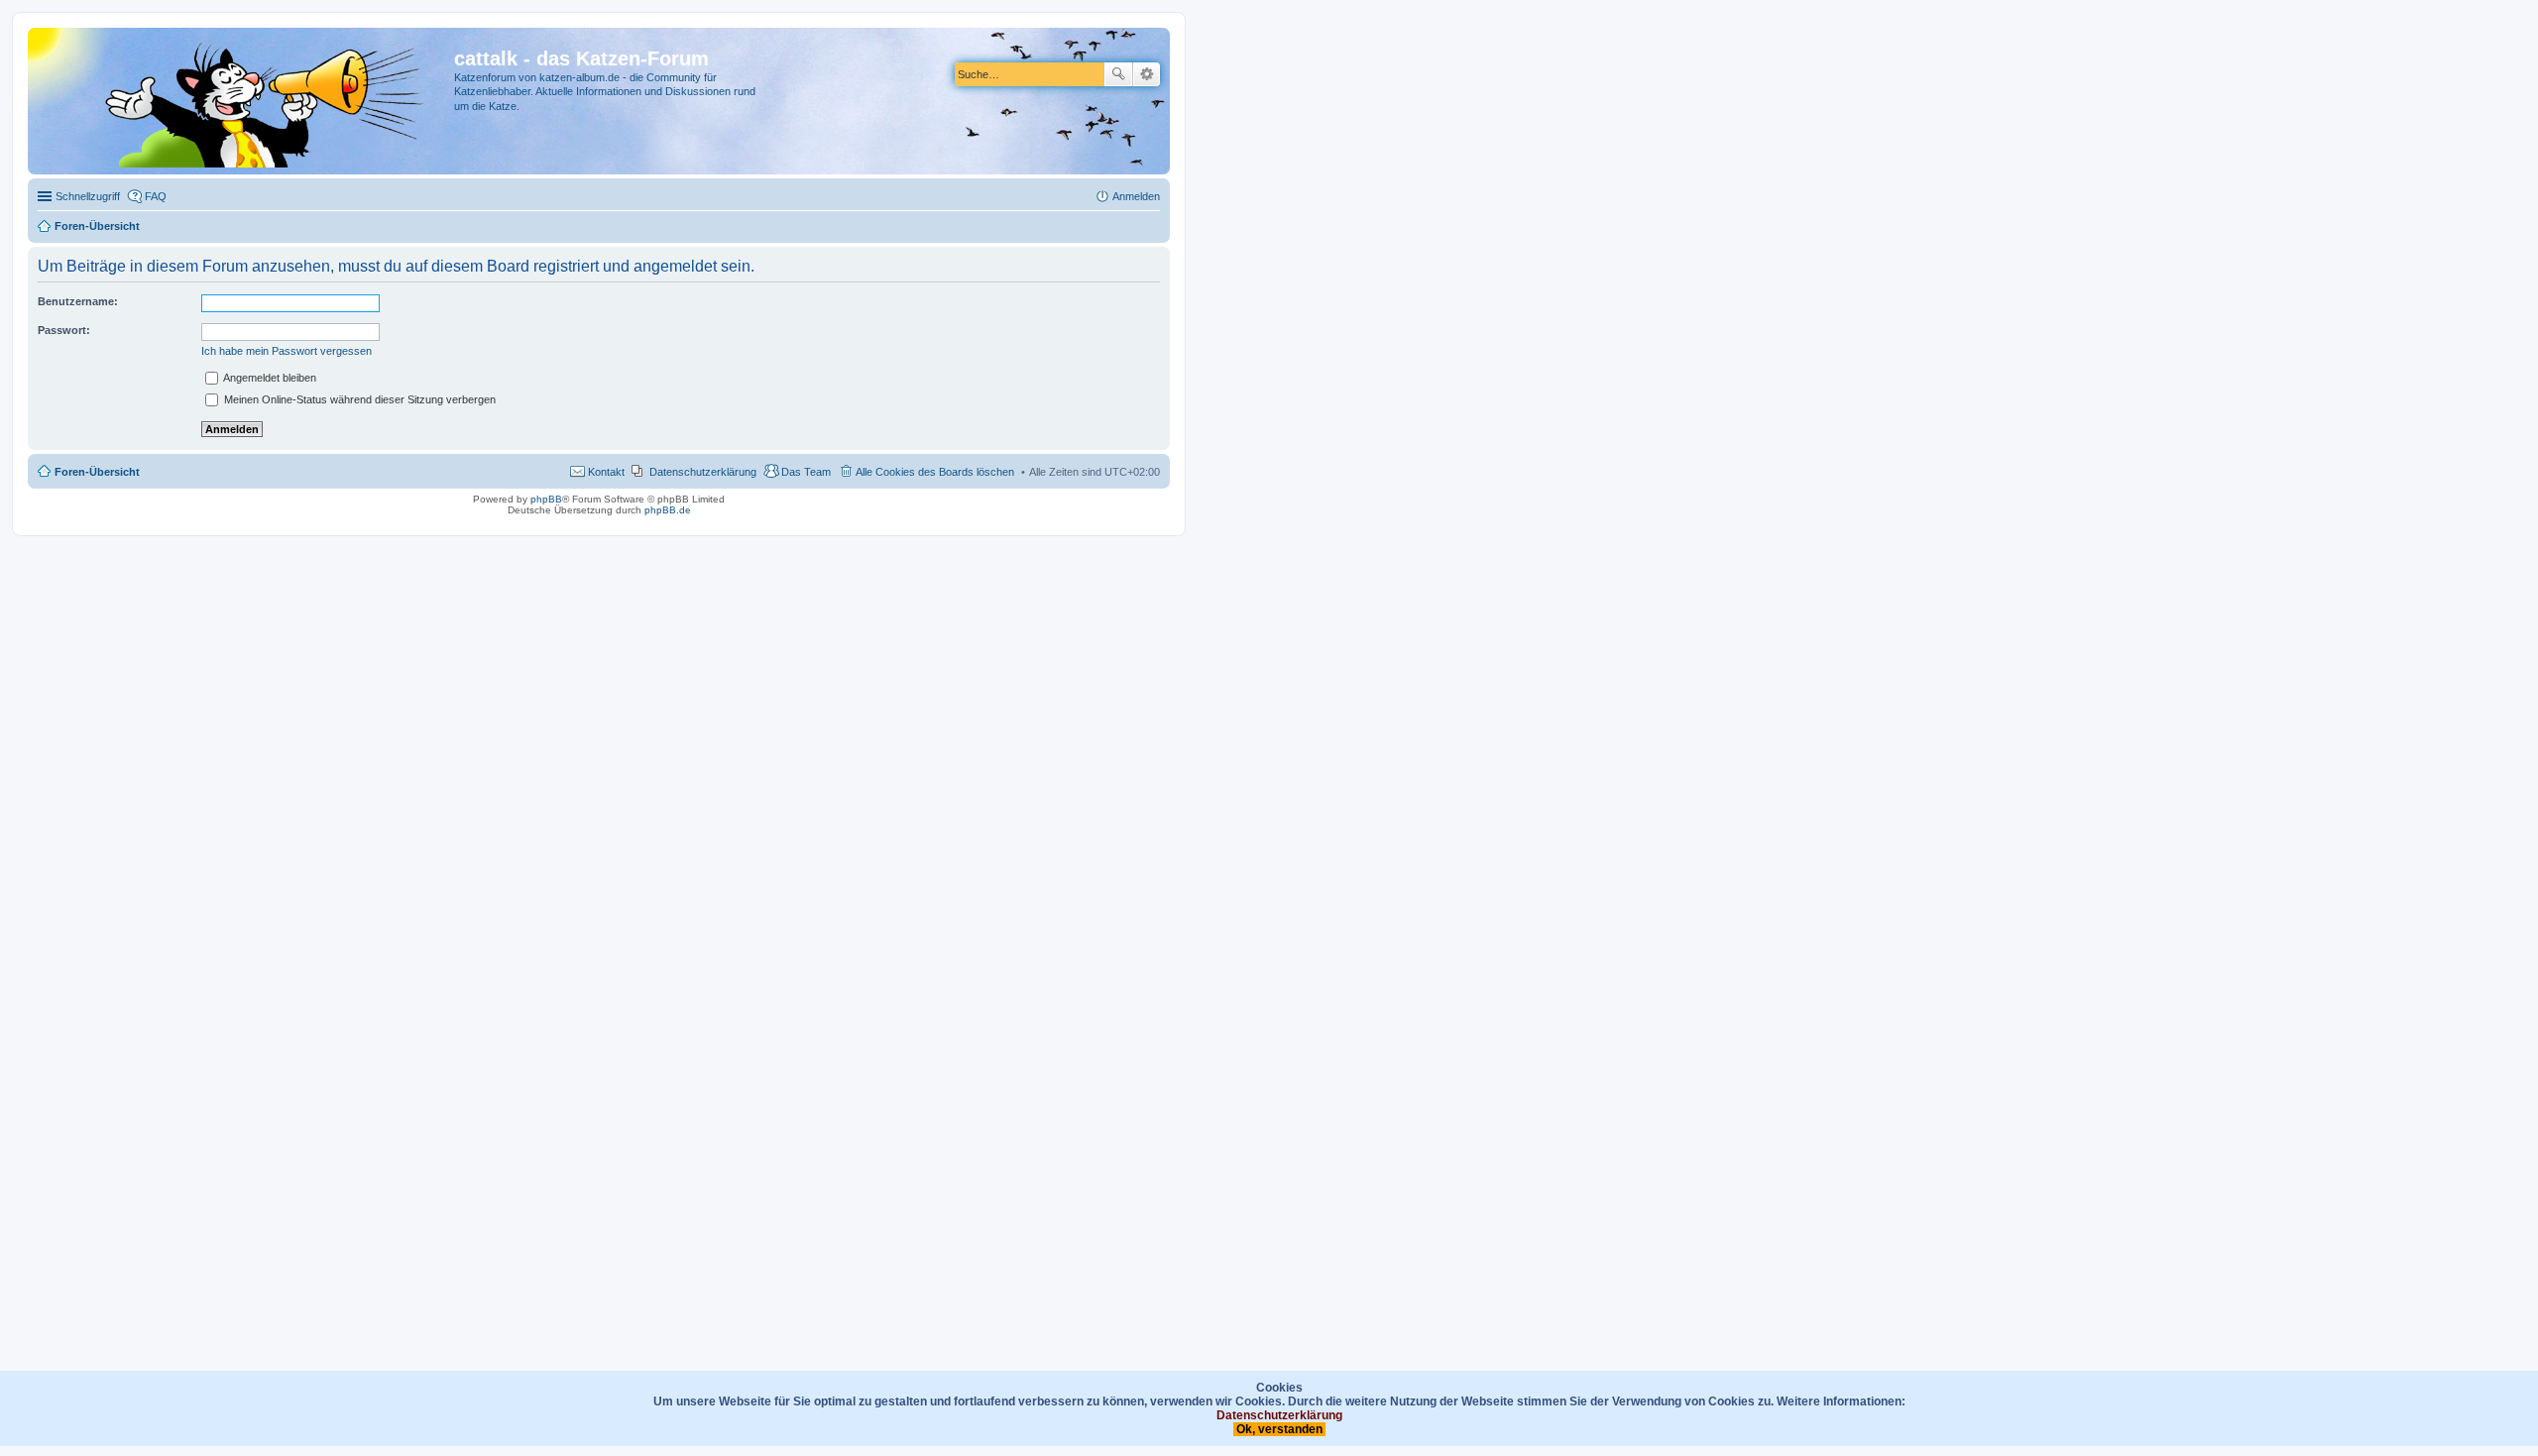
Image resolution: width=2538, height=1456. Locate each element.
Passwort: (64, 330)
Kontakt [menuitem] (606, 472)
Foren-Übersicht (97, 472)
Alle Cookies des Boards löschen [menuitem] (935, 472)
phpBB (546, 499)
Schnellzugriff (88, 196)
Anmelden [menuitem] (1136, 196)
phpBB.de (668, 510)
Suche (1118, 74)
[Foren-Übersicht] (243, 101)
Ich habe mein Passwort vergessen (287, 351)
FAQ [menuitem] (156, 196)
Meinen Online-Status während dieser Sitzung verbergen (358, 399)
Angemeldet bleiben (269, 378)
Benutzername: (78, 301)
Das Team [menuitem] (806, 472)
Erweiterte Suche (1147, 74)
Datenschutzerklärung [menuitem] (703, 472)
